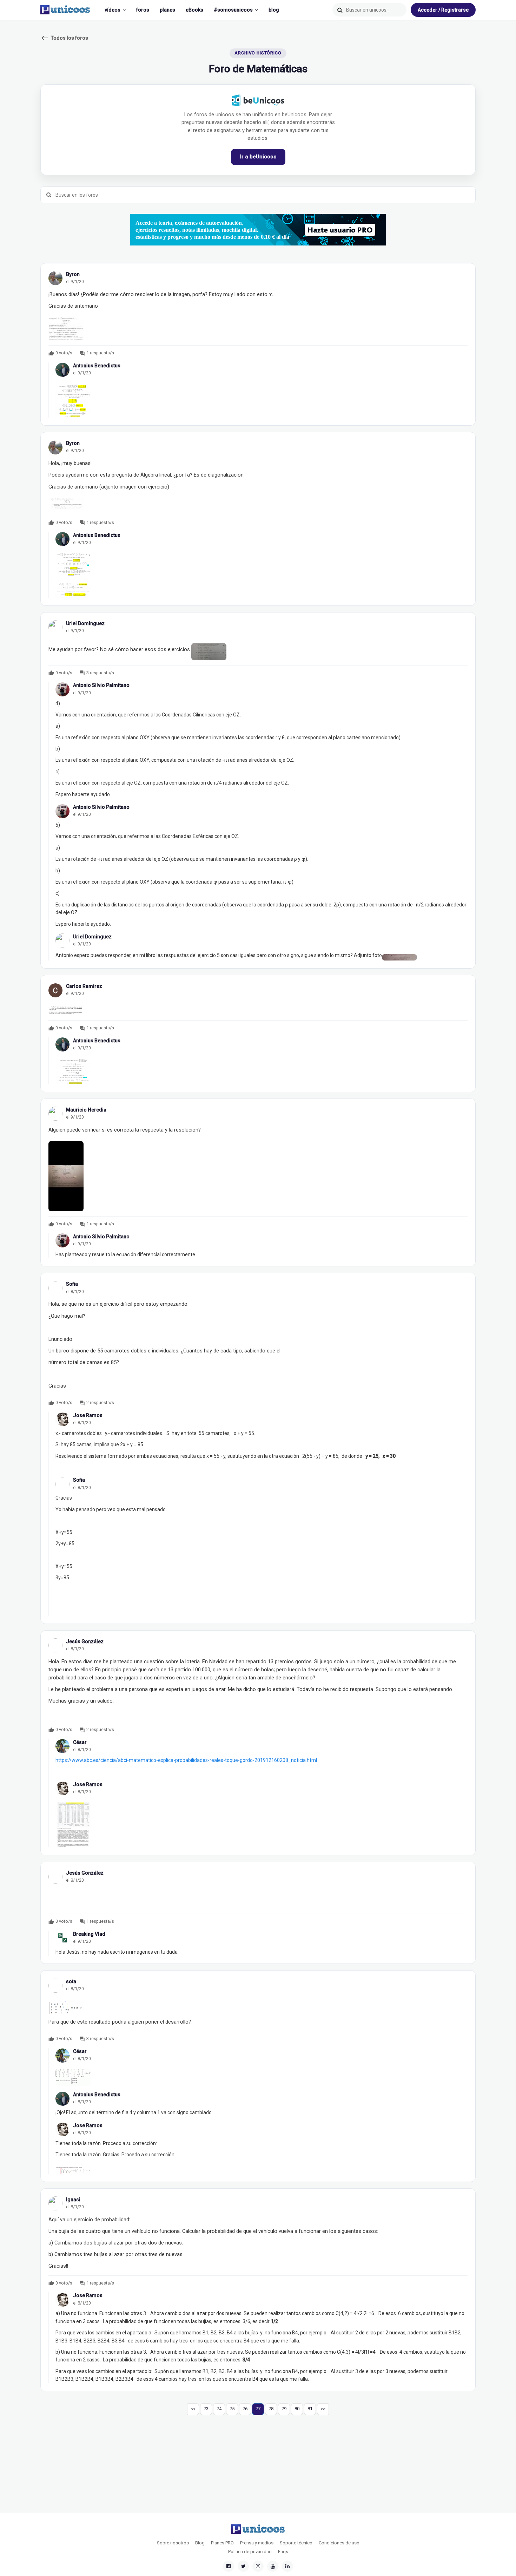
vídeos (113, 10)
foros (143, 10)
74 (219, 2409)
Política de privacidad (250, 2552)
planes (167, 10)
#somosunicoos (233, 10)
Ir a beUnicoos (258, 157)
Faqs (283, 2552)
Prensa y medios (257, 2543)
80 (297, 2409)
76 (245, 2409)
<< (193, 2409)
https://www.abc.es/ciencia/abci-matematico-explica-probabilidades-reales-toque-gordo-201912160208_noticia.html (186, 1760)
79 (284, 2409)
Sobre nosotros (173, 2543)
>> (323, 2409)
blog (274, 10)
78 (271, 2409)
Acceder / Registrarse (443, 10)
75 (232, 2409)
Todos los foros (64, 38)
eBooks (194, 10)
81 (310, 2409)
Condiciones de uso (339, 2543)
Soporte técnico (296, 2543)
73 (206, 2409)
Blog (200, 2543)
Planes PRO (222, 2543)
